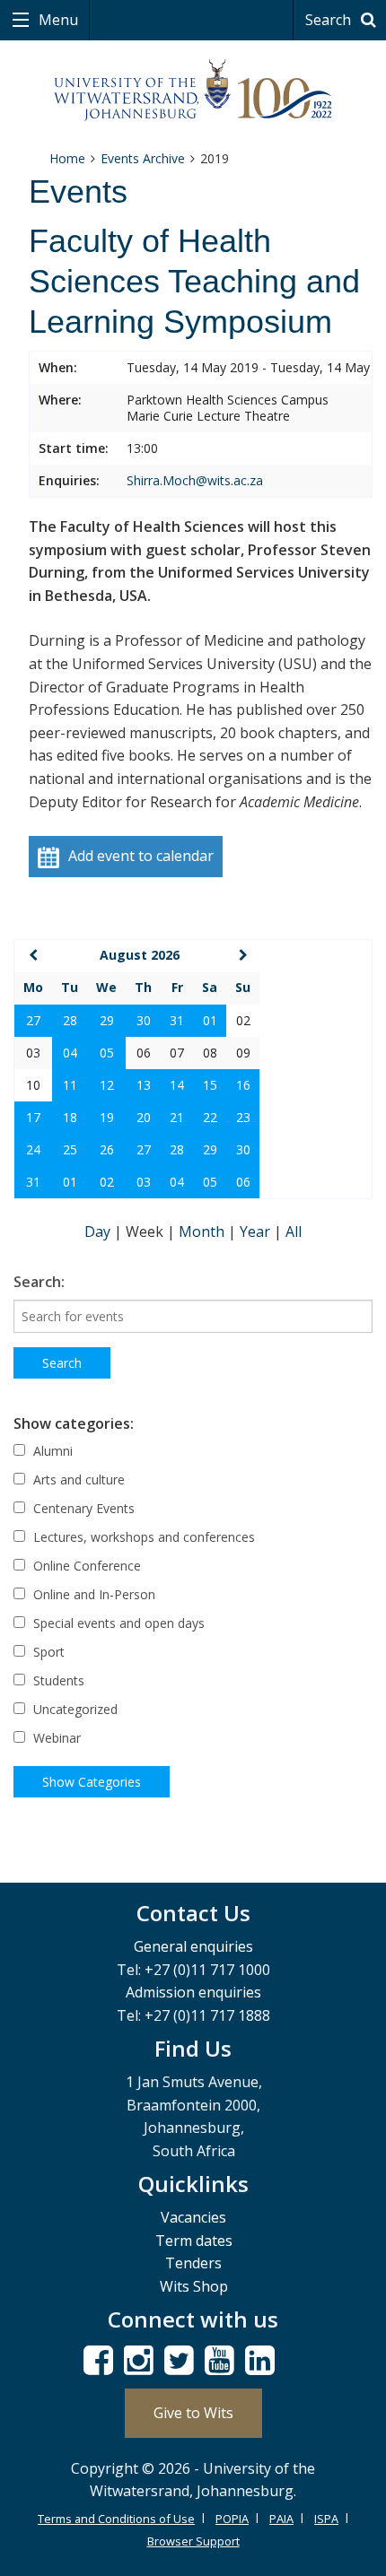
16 (243, 1085)
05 (107, 1053)
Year (257, 1231)
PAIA (281, 2519)
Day (99, 1231)
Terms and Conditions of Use (116, 2519)
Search (330, 20)
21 (177, 1117)
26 (107, 1149)
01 (210, 1020)
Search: (39, 1282)
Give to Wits (193, 2413)
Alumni (51, 1451)
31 (177, 1020)
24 (33, 1149)
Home (67, 158)
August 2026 (140, 955)
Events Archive (143, 158)
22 (210, 1117)
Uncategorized (74, 1709)
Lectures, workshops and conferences (142, 1537)
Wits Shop (194, 2286)
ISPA (326, 2519)
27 (33, 1020)
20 (144, 1117)
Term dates (194, 2241)
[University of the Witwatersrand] (193, 91)
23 (243, 1117)
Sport (47, 1652)
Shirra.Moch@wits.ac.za (195, 480)
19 (107, 1117)
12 (107, 1085)
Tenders (193, 2263)
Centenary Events (82, 1508)
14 (177, 1085)
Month (203, 1231)
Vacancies (193, 2217)
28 (70, 1020)
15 (210, 1085)
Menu (57, 20)
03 (144, 1182)
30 (144, 1020)
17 (33, 1117)
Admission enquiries (193, 1992)
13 (144, 1085)
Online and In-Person (92, 1594)
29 (107, 1020)
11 (70, 1085)
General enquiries (193, 1946)
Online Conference (85, 1566)
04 (70, 1053)
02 (107, 1182)
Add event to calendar (141, 856)
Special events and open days (117, 1623)
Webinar (55, 1738)
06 (243, 1182)
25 (70, 1149)
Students (57, 1680)
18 (70, 1117)
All (294, 1231)
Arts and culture (77, 1479)
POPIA (232, 2519)
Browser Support (193, 2541)
